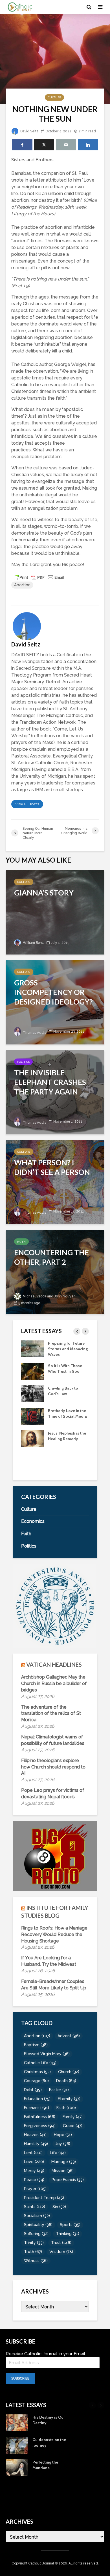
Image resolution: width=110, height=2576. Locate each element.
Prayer (35, 2189)
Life (58, 2153)
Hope (63, 2135)
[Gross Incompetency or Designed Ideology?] (55, 1002)
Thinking (68, 2234)
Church (69, 2072)
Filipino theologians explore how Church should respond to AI (53, 1767)
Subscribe (20, 2378)
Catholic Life (40, 2063)
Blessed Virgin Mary (47, 2054)
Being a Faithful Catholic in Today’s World (65, 1416)
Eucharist (37, 2108)
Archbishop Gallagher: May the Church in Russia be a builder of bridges (54, 1683)
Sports (70, 2225)
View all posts (27, 804)
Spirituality (38, 2225)
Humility (36, 2144)
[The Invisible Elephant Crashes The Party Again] (55, 1092)
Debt (33, 2090)
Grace (73, 2126)
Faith (21, 1242)
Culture (54, 97)
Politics (23, 1062)
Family (73, 2117)
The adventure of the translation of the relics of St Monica (51, 1714)
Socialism (37, 2216)
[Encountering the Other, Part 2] (55, 1272)
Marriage (64, 2162)
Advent (69, 2036)
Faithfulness (40, 2117)
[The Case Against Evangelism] (32, 1348)
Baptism (36, 2045)
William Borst (33, 943)
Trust (61, 2243)
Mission (63, 2171)
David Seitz (29, 131)
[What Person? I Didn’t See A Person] (55, 1182)
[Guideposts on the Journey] (32, 1461)
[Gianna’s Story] (55, 912)
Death (66, 2081)
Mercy (34, 2171)
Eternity (69, 2099)
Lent (33, 2153)
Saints (35, 2207)
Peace (34, 2180)
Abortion (22, 585)
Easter (59, 2090)
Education (37, 2099)
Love (34, 2162)
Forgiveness (40, 2126)
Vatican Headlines (54, 1664)
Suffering (36, 2234)
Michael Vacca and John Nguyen (49, 1296)
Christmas (37, 2072)
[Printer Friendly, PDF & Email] (39, 577)
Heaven (35, 2135)
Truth (33, 2252)
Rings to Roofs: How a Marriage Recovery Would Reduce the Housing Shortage (54, 1934)
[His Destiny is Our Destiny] (32, 1438)
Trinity (34, 2243)
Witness (36, 2261)
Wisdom (61, 2252)
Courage (36, 2081)
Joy (63, 2144)
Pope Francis (68, 2180)
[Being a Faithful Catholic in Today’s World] (32, 1416)
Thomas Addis (34, 1033)
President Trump (44, 2198)
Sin (59, 2207)
